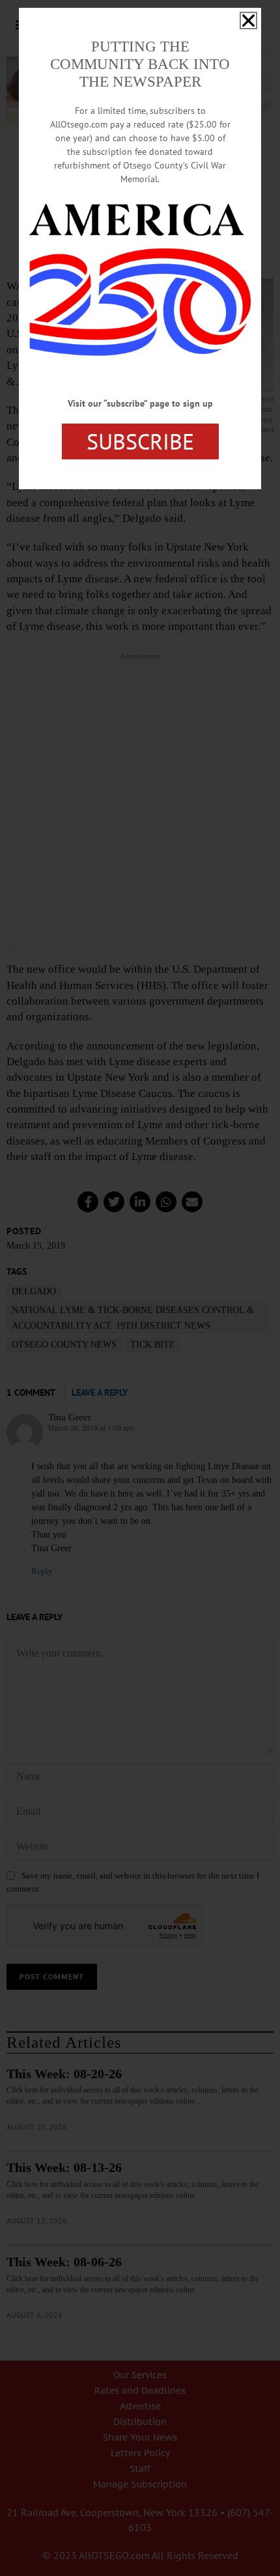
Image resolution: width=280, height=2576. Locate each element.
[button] (248, 20)
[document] (140, 1288)
